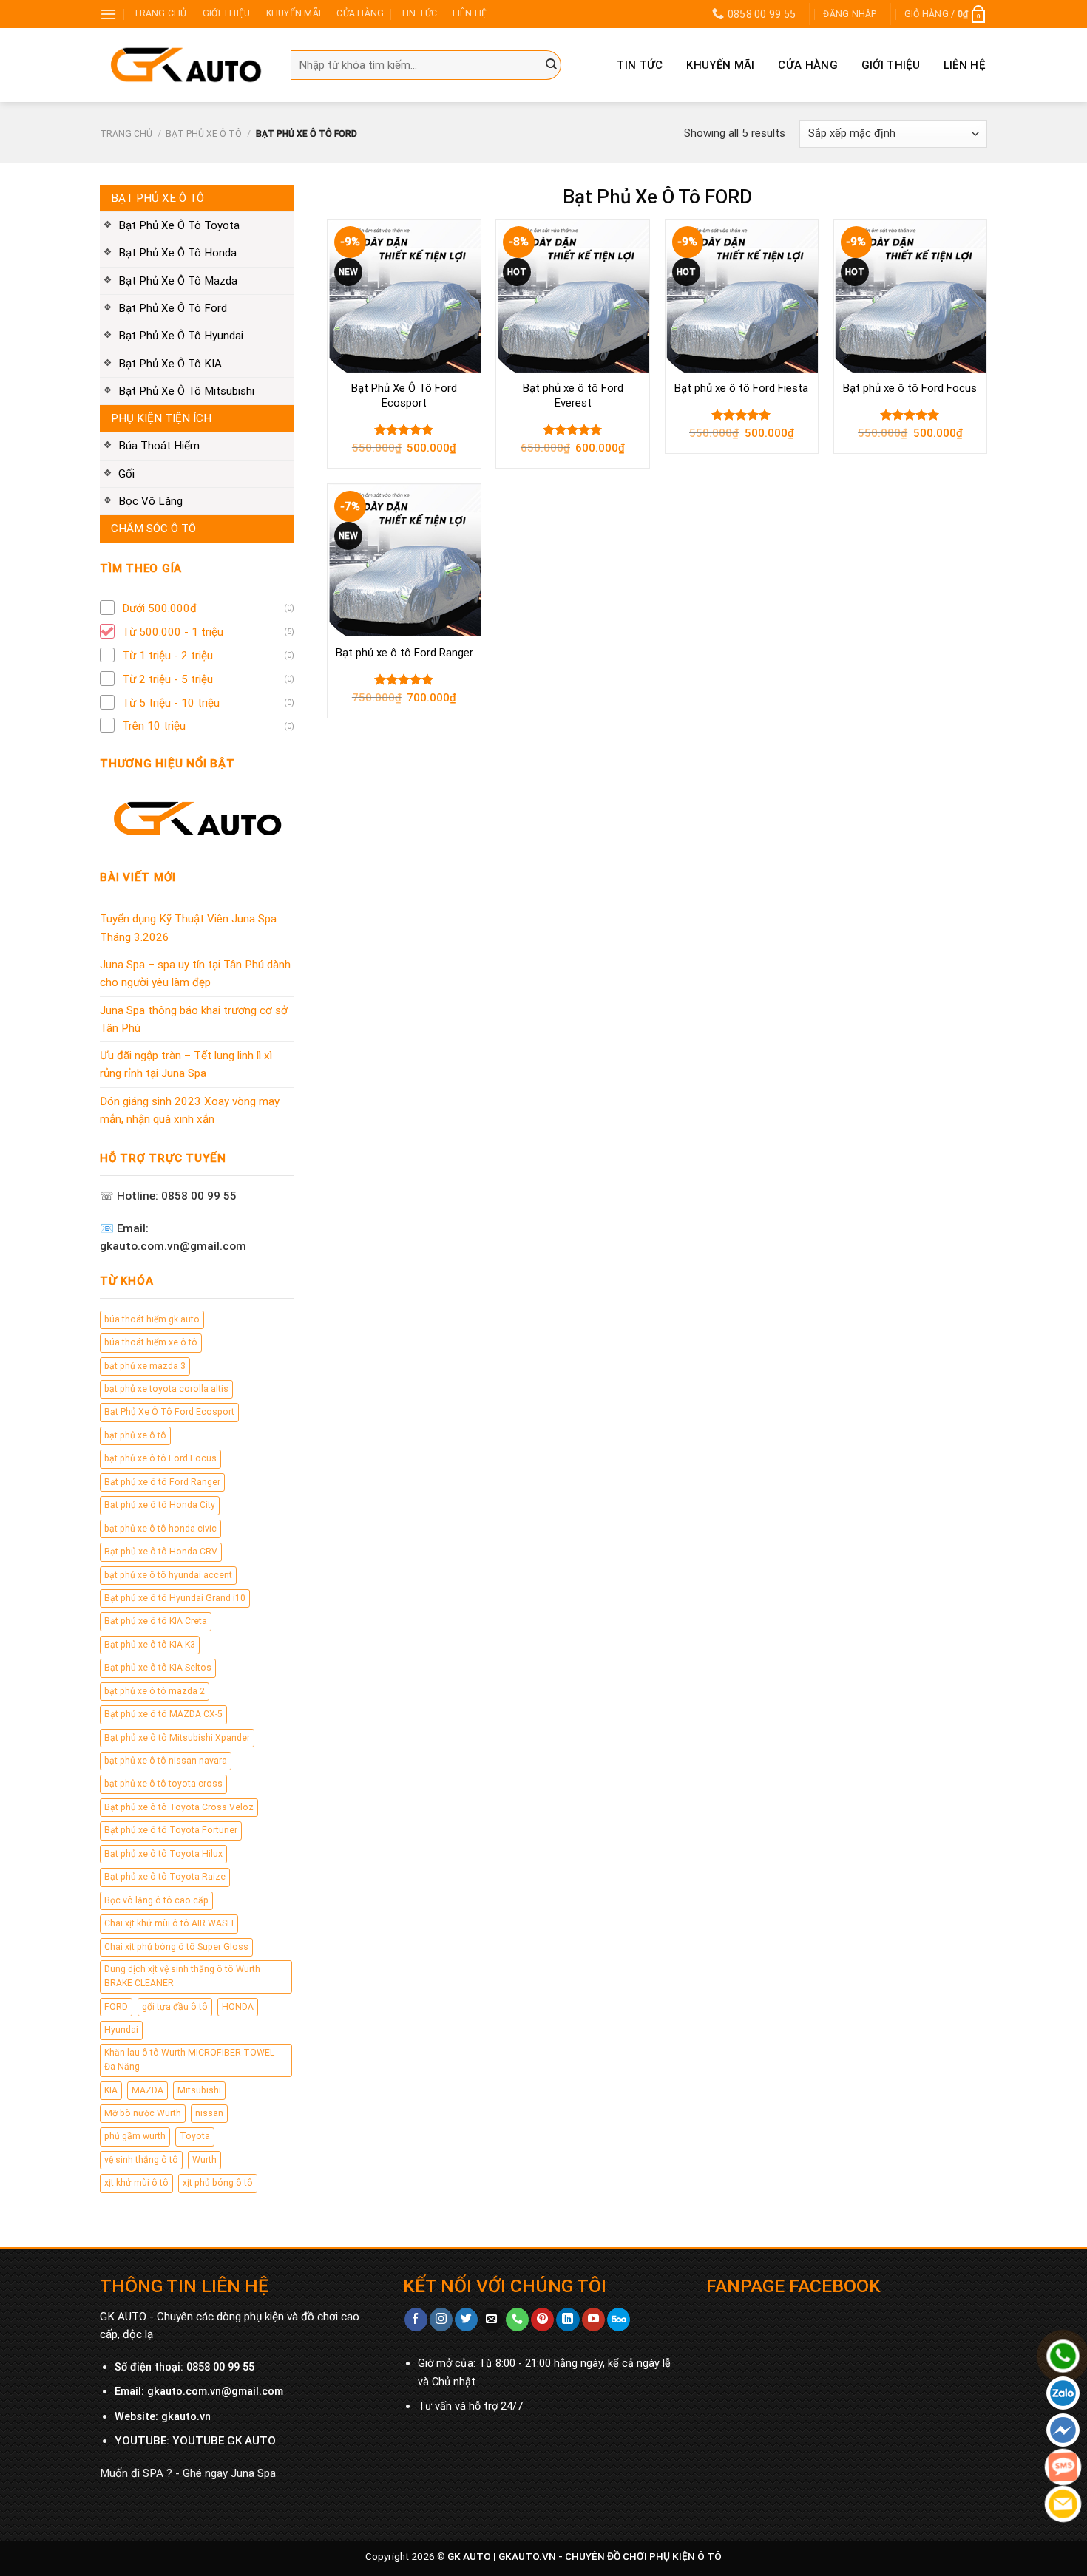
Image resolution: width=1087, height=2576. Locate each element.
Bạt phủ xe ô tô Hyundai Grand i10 (175, 1598)
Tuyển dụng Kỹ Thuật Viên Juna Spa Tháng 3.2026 (188, 928)
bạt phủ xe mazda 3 (145, 1366)
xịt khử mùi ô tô (136, 2183)
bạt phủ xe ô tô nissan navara (166, 1761)
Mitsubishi (199, 2090)
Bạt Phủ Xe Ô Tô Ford (173, 308)
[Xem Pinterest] (542, 2320)
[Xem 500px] (619, 2320)
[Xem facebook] (416, 2320)
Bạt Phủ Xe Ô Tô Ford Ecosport (169, 1412)
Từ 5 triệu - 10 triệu (171, 703)
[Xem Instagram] (441, 2320)
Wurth (204, 2160)
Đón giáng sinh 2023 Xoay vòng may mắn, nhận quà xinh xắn (190, 1110)
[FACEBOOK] (1063, 2430)
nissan (209, 2113)
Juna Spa (253, 2473)
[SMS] (1063, 2467)
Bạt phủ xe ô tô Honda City (160, 1505)
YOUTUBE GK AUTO (224, 2441)
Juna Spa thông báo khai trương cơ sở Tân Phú (194, 1019)
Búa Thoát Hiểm (159, 446)
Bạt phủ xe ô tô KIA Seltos (158, 1668)
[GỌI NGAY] (517, 2320)
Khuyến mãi (294, 13)
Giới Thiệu (891, 65)
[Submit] (552, 65)
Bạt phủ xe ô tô (204, 134)
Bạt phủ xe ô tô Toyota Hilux (163, 1854)
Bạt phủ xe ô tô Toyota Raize (165, 1877)
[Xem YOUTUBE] (593, 2320)
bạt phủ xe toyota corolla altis (166, 1389)
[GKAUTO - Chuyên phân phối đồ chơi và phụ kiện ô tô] (184, 65)
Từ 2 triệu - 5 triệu (167, 679)
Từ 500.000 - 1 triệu (173, 632)
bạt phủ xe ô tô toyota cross (163, 1784)
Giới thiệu (226, 13)
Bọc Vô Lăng (150, 501)
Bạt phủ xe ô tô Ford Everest (573, 395)
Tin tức (419, 13)
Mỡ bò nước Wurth (143, 2113)
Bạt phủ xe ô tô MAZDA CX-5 (163, 1714)
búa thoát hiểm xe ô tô (151, 1342)
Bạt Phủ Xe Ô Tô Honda (177, 253)
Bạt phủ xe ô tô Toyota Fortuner (171, 1830)
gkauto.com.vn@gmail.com (215, 2392)
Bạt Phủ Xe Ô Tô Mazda (178, 281)
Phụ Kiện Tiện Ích (161, 418)
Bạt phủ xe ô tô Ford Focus (910, 388)
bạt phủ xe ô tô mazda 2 (155, 1691)
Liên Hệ (964, 65)
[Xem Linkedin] (568, 2320)
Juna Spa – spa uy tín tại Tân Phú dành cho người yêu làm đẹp (195, 973)
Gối (126, 474)
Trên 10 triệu (154, 726)
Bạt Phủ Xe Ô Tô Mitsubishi (186, 391)
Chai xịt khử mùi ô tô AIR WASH (169, 1923)
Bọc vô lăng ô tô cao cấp (156, 1900)
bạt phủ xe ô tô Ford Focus (160, 1458)
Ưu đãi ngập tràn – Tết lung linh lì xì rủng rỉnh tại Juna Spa (186, 1064)
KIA (111, 2090)
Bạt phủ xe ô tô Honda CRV (161, 1552)
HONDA (238, 2007)
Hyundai (121, 2030)
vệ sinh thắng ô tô (141, 2160)
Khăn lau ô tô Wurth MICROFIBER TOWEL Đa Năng (189, 2060)
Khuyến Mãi (720, 65)
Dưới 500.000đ (159, 608)
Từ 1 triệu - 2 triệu (167, 656)
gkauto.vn (186, 2417)
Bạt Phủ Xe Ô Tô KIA (170, 364)
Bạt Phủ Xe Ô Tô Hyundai (181, 336)
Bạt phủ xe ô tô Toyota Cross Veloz (179, 1807)
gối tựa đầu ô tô (175, 2007)
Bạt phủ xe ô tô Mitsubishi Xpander (177, 1738)
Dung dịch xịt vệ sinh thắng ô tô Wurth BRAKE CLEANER (182, 1976)
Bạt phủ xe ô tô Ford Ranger (162, 1482)
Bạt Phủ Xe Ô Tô (158, 198)
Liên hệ (470, 13)
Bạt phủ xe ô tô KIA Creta (156, 1621)
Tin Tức (640, 65)
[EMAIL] (1063, 2504)
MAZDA (148, 2090)
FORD (116, 2007)
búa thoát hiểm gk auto (152, 1319)
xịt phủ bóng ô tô (218, 2183)
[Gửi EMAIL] (491, 2320)
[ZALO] (1063, 2393)
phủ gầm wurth (135, 2136)
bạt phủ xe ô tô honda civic (160, 1529)
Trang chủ (160, 13)
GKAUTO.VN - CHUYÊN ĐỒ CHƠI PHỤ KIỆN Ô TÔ (610, 2556)
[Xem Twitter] (466, 2320)
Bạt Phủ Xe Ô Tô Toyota (179, 225)
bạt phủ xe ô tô (135, 1435)
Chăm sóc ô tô (153, 529)
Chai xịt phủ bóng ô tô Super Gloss (176, 1947)
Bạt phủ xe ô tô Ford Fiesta (741, 388)
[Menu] (108, 14)
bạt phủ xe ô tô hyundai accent (168, 1575)
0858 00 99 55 (220, 2367)
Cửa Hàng (360, 13)
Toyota (195, 2136)
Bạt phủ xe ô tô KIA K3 (150, 1645)
